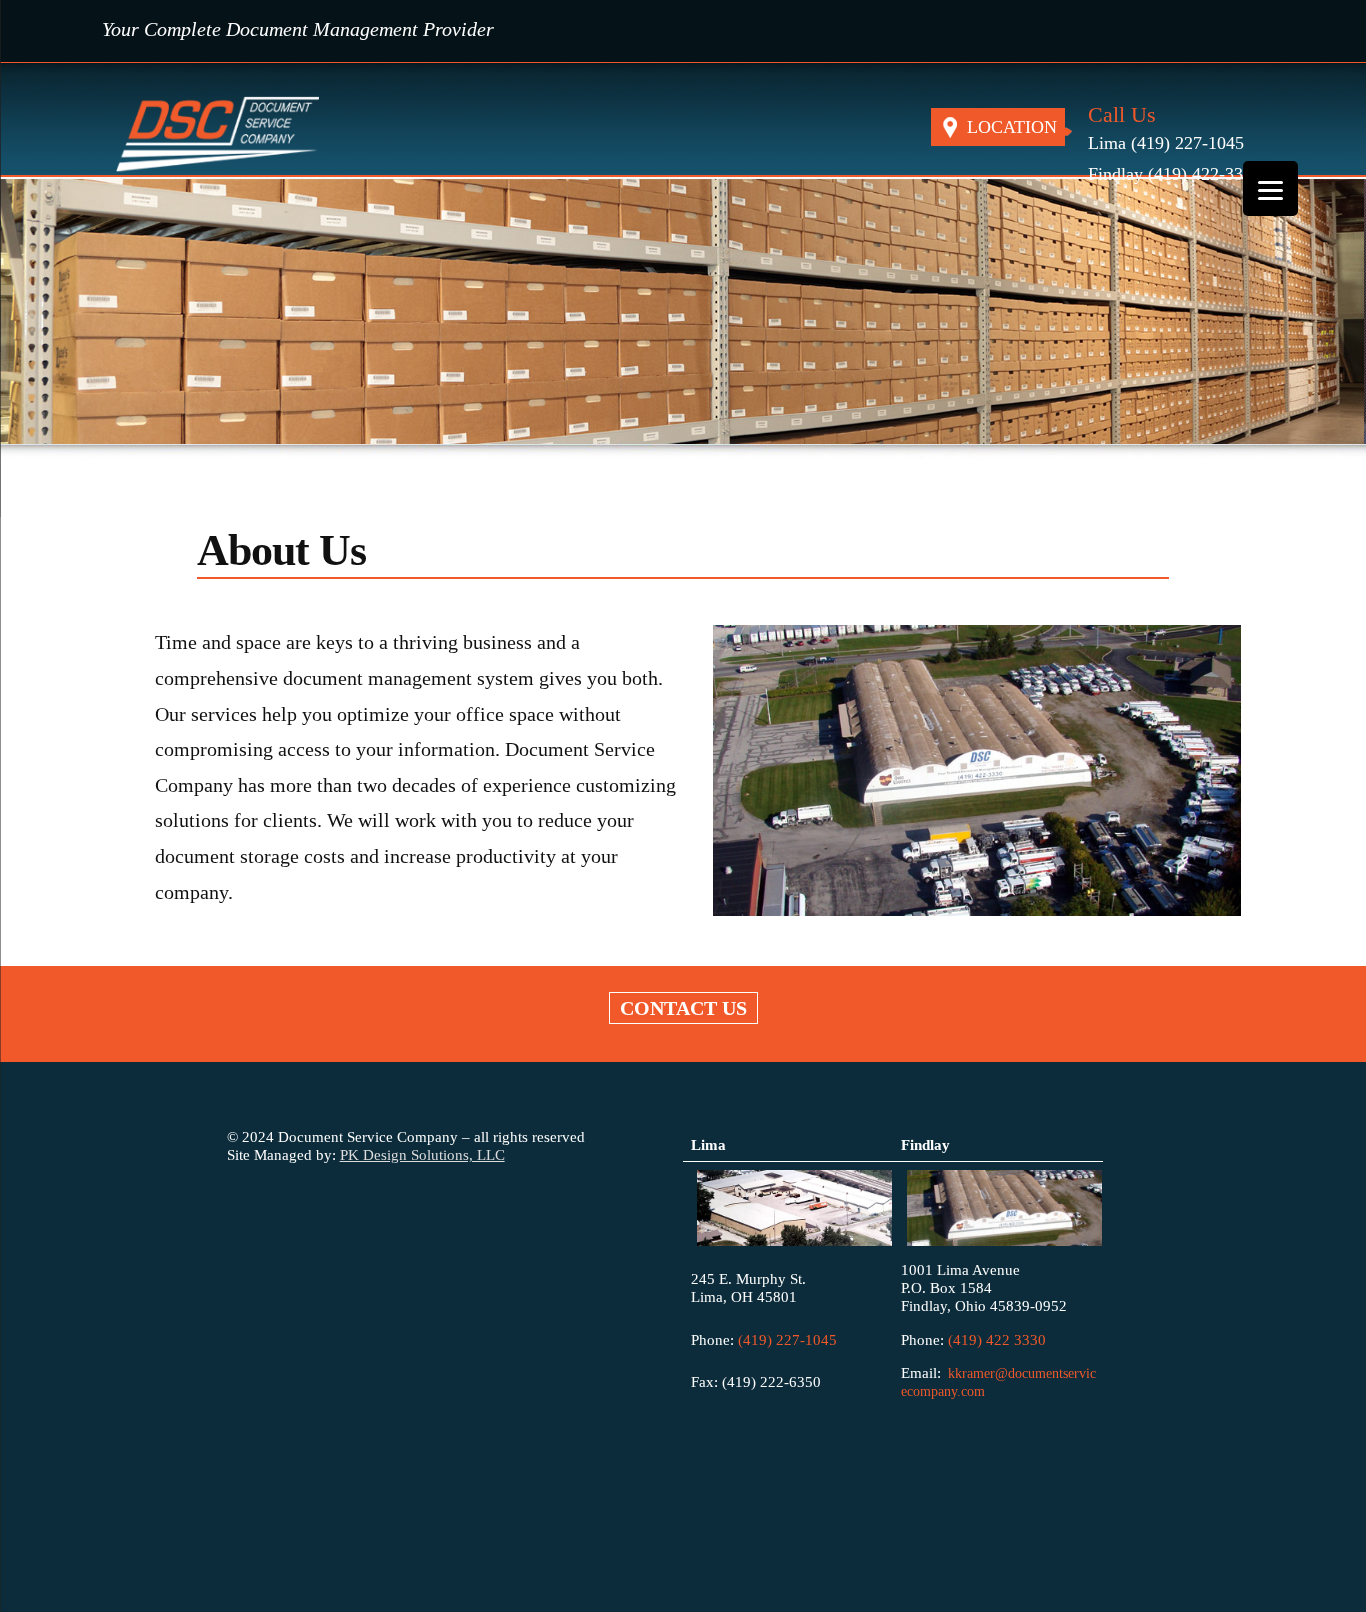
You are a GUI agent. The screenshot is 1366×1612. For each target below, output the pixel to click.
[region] (683, 318)
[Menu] (1270, 188)
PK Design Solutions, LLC (422, 1154)
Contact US (683, 1008)
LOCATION (1012, 127)
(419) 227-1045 (785, 1339)
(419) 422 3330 (997, 1339)
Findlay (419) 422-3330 (1174, 174)
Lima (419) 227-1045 (1166, 143)
